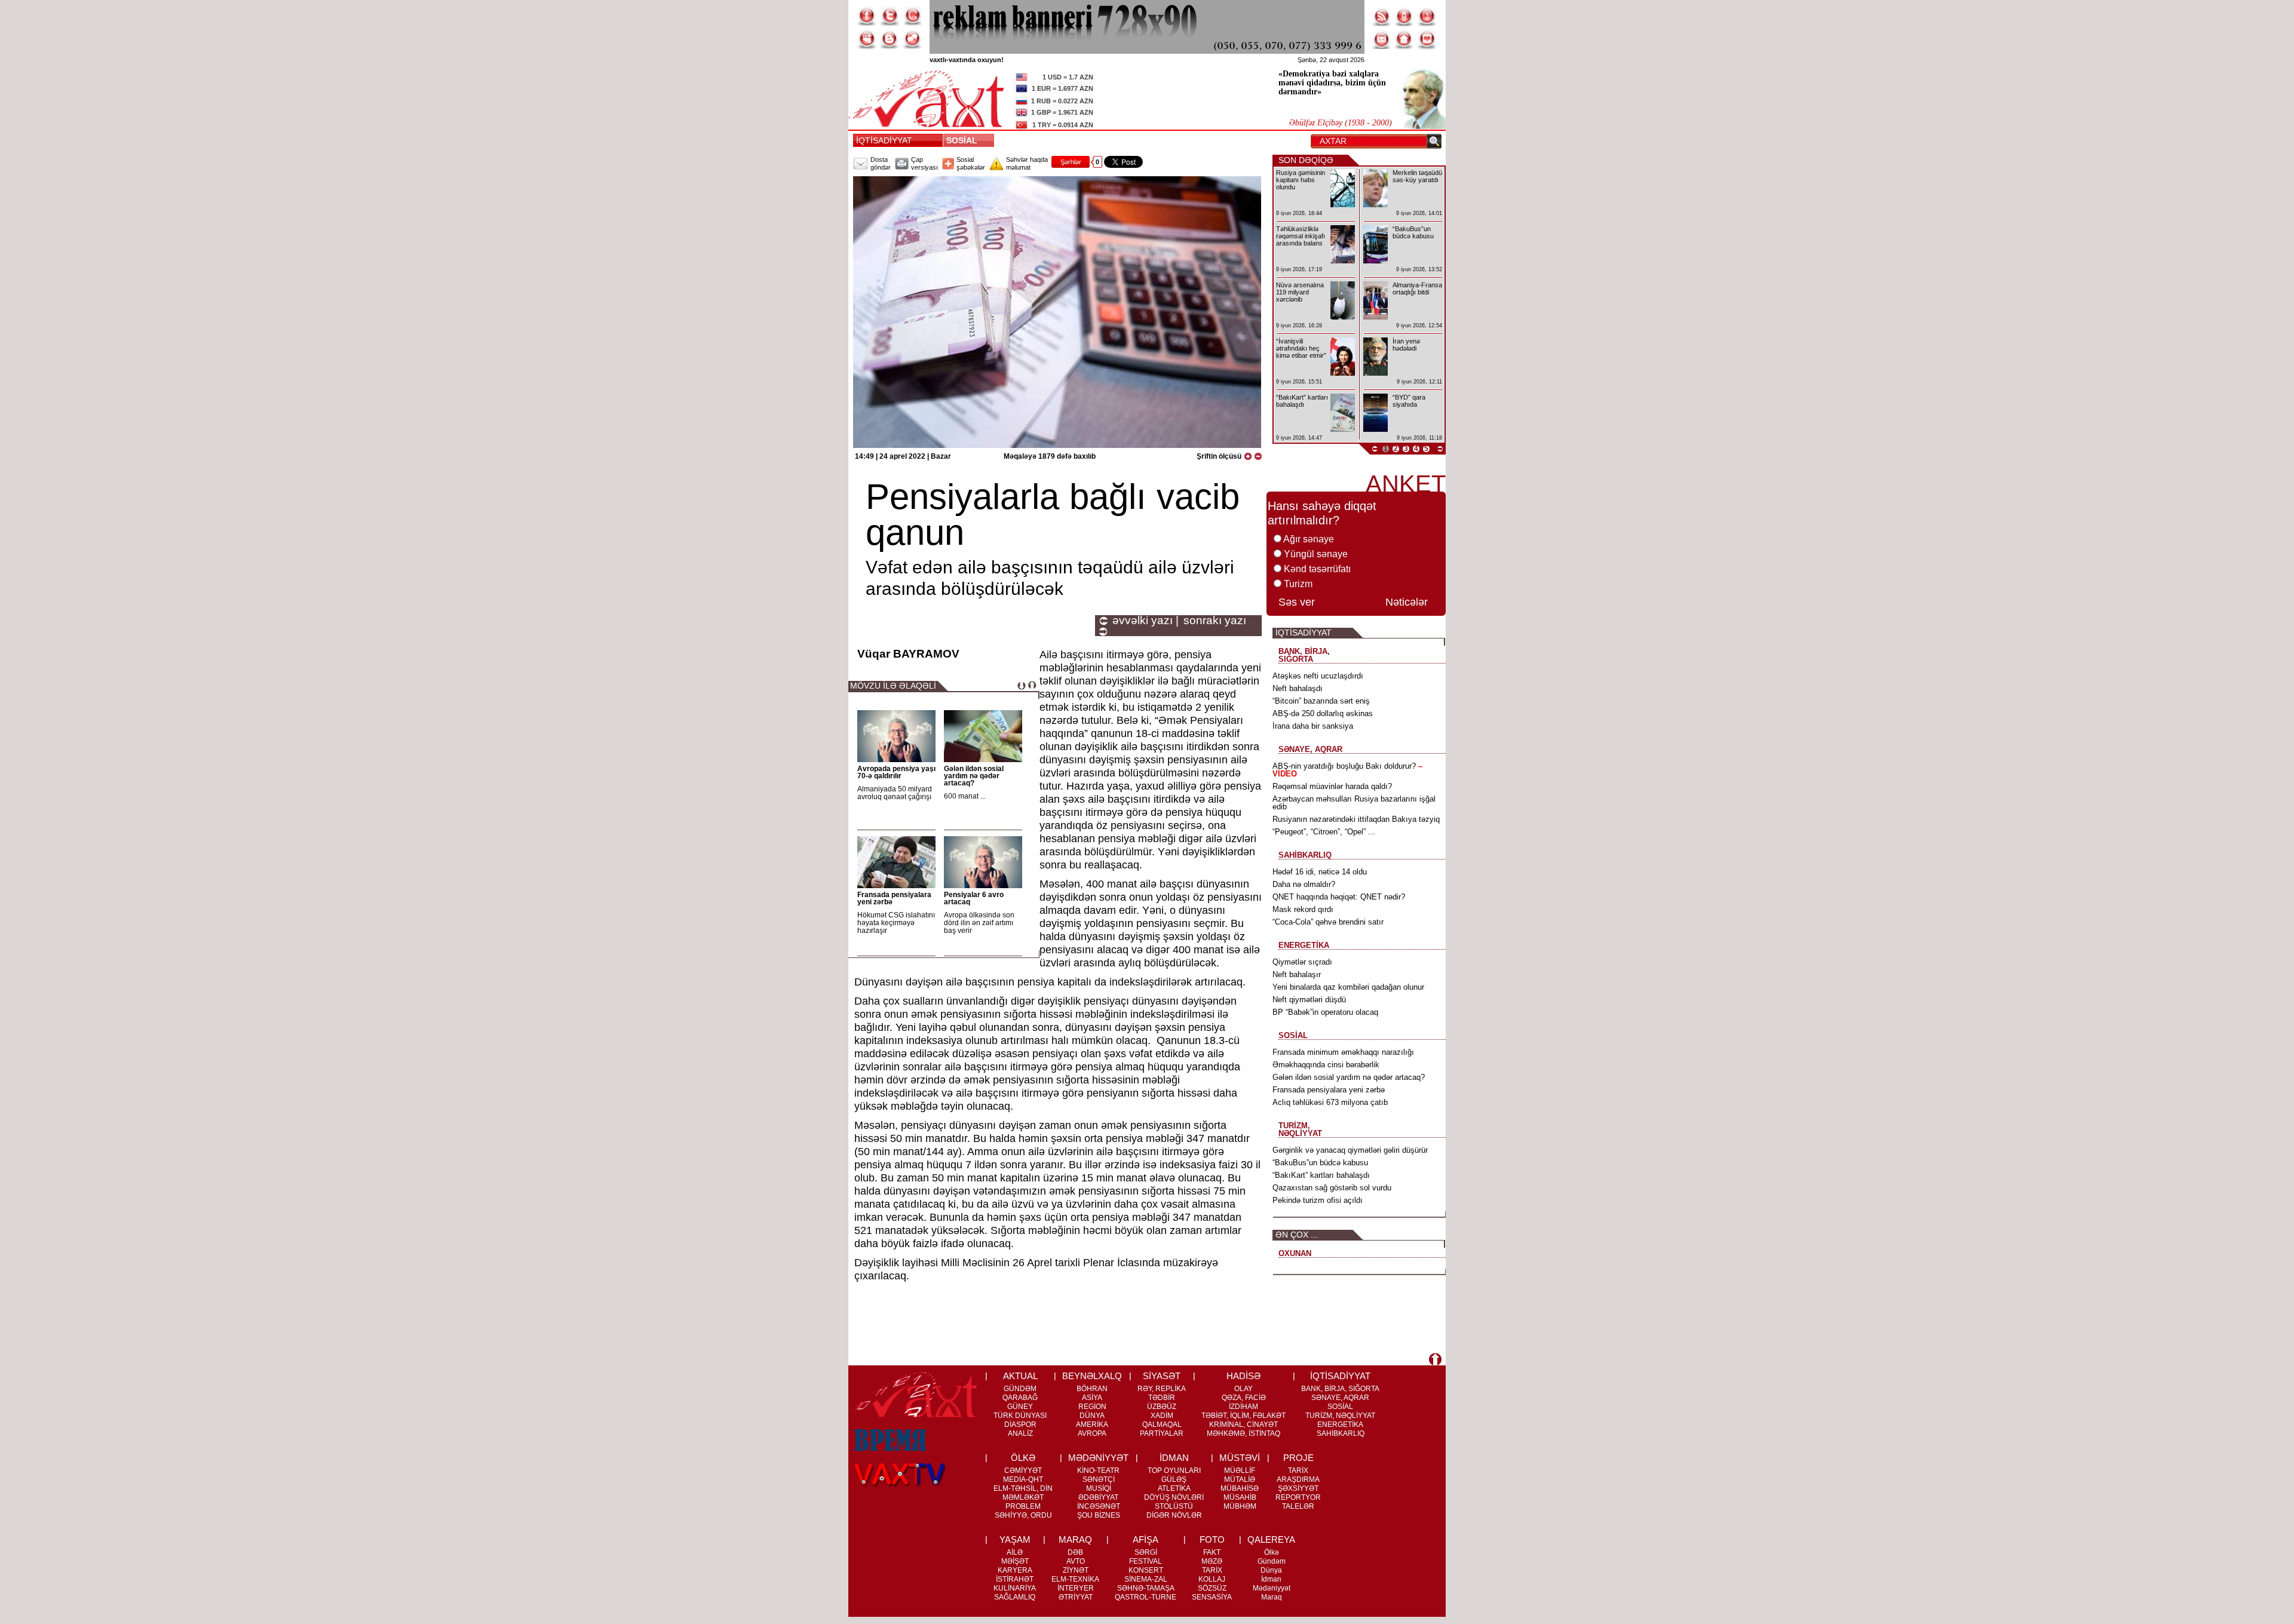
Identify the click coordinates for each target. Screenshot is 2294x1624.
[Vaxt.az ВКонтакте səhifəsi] (890, 39)
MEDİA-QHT (1023, 1479)
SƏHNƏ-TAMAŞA (1146, 1588)
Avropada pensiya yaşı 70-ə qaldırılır (896, 772)
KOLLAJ (1212, 1579)
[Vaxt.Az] (1427, 39)
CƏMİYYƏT (1023, 1470)
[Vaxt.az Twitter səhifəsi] (890, 16)
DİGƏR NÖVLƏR (1174, 1515)
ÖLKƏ (1023, 1458)
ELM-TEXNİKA (1075, 1579)
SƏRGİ (1146, 1552)
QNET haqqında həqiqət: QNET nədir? (1339, 897)
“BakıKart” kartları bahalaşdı (1321, 1175)
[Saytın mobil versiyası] (1404, 16)
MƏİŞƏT (1015, 1561)
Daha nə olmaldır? (1304, 884)
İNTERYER (1076, 1588)
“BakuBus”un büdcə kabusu (1320, 1163)
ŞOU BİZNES (1099, 1515)
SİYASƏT (1162, 1376)
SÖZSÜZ (1212, 1588)
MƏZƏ (1212, 1561)
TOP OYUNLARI (1174, 1470)
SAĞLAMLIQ (1015, 1597)
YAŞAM (1015, 1539)
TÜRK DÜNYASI (1020, 1416)
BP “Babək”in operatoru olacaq (1325, 1012)
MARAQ (1075, 1539)
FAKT (1212, 1552)
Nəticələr (1407, 602)
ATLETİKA (1174, 1488)
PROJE (1298, 1458)
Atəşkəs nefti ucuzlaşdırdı (1318, 676)
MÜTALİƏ (1240, 1479)
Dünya (1271, 1570)
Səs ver (1297, 602)
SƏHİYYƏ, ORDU (1023, 1515)
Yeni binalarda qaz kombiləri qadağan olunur (1348, 987)
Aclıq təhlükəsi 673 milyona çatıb (1330, 1102)
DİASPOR (1020, 1425)
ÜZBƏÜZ (1162, 1407)
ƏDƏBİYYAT (1098, 1497)
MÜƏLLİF (1240, 1470)
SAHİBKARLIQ (1341, 1433)
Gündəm (1272, 1561)
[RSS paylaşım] (1382, 16)
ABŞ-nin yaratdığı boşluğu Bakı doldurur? (1347, 770)
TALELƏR (1298, 1506)
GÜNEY (1020, 1407)
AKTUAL (1020, 1376)
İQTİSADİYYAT (884, 140)
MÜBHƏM (1240, 1506)
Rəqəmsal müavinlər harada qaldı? (1332, 786)
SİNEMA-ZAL (1146, 1579)
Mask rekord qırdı (1303, 909)
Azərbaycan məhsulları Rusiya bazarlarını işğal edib (1354, 803)
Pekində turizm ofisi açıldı (1318, 1200)
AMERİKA (1092, 1425)
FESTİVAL (1146, 1561)
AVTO (1076, 1561)
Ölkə (1272, 1552)
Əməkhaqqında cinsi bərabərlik (1326, 1065)
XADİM (1162, 1416)
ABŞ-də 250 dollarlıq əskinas (1323, 713)
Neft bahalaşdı (1298, 688)
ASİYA (1092, 1398)
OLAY (1243, 1389)
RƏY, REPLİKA (1162, 1389)
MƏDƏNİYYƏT (1098, 1458)
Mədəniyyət (1272, 1588)
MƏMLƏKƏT (1023, 1497)
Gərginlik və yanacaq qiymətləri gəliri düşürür (1350, 1150)
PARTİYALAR (1162, 1433)
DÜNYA (1092, 1416)
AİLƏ (1015, 1552)
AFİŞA (1146, 1539)
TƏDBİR (1162, 1398)
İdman (1271, 1579)
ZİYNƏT (1076, 1570)
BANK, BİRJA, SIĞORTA (1340, 1389)
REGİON (1092, 1407)
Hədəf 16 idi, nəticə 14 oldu (1320, 872)
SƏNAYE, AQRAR (1340, 1398)
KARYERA (1015, 1570)
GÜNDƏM (1020, 1389)
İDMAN (1174, 1458)
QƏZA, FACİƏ (1244, 1398)
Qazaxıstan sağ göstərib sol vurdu (1332, 1188)
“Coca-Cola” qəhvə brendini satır (1328, 922)
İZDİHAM (1243, 1407)
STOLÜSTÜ (1174, 1506)
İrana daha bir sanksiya (1313, 726)
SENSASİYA (1212, 1597)
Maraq (1272, 1597)
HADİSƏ (1243, 1376)
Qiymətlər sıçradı (1302, 962)
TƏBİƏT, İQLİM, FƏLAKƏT (1243, 1416)
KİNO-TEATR (1098, 1470)
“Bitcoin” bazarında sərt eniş (1321, 701)
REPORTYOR (1298, 1497)
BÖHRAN (1092, 1389)
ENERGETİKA (1340, 1425)
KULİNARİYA (1015, 1588)
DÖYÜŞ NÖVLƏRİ (1174, 1497)
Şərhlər (1071, 162)
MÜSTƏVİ (1240, 1458)
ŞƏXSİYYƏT (1298, 1488)
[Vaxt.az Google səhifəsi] (912, 16)
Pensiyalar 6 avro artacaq (974, 898)
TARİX (1298, 1470)
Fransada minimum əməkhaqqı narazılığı (1343, 1052)
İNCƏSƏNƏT (1099, 1506)
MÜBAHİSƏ (1240, 1488)
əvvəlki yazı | (1146, 621)
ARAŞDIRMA (1298, 1479)
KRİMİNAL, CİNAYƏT (1243, 1425)
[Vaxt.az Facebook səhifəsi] (867, 16)
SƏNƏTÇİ (1099, 1479)
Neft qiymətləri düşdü (1309, 1000)
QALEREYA (1271, 1539)
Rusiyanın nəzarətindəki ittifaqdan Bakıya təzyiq (1356, 819)
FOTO (1212, 1539)
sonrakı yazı (1215, 621)
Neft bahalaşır (1297, 974)
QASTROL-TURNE (1146, 1597)
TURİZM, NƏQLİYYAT (1340, 1416)
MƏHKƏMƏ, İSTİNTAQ (1243, 1433)
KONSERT (1146, 1570)
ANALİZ (1020, 1433)
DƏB (1075, 1552)
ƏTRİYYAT (1076, 1597)
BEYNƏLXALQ (1092, 1376)
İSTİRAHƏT (1015, 1579)
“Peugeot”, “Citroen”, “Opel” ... (1324, 832)
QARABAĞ (1020, 1398)
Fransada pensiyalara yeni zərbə (894, 898)
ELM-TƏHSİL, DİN (1023, 1488)
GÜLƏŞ (1174, 1479)
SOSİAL (964, 140)
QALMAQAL (1162, 1425)
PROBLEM (1023, 1506)
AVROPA (1092, 1433)
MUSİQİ (1099, 1488)
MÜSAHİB (1240, 1497)
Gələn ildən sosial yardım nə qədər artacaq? (974, 776)
